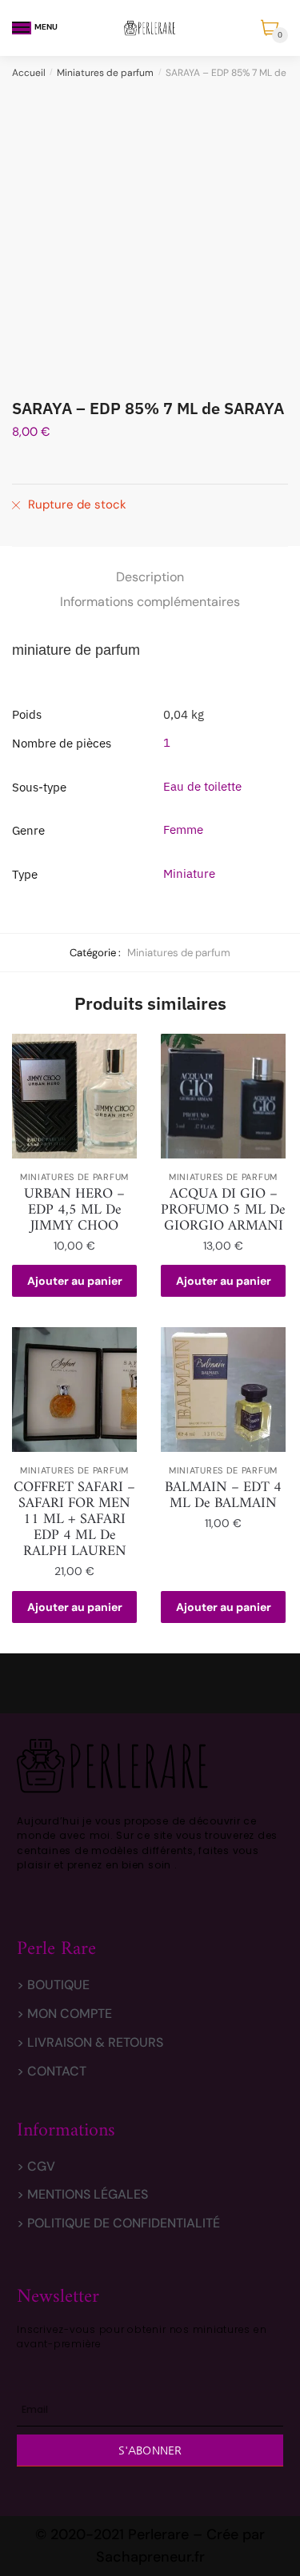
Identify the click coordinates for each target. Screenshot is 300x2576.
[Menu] (22, 28)
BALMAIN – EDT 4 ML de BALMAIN (223, 1496)
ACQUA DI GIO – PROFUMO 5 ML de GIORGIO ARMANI (223, 1210)
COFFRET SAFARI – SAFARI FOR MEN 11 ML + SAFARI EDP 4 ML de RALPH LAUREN (74, 1520)
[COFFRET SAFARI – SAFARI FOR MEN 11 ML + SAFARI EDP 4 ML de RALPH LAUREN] (74, 1390)
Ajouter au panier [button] (75, 1281)
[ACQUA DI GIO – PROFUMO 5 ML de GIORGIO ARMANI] (223, 1096)
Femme (183, 829)
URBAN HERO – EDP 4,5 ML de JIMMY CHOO (74, 1210)
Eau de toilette (202, 786)
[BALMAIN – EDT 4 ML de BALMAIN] (223, 1390)
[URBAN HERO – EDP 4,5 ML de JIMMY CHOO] (74, 1096)
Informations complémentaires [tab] (150, 602)
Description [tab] (150, 577)
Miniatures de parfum (105, 73)
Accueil (29, 73)
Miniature (189, 873)
